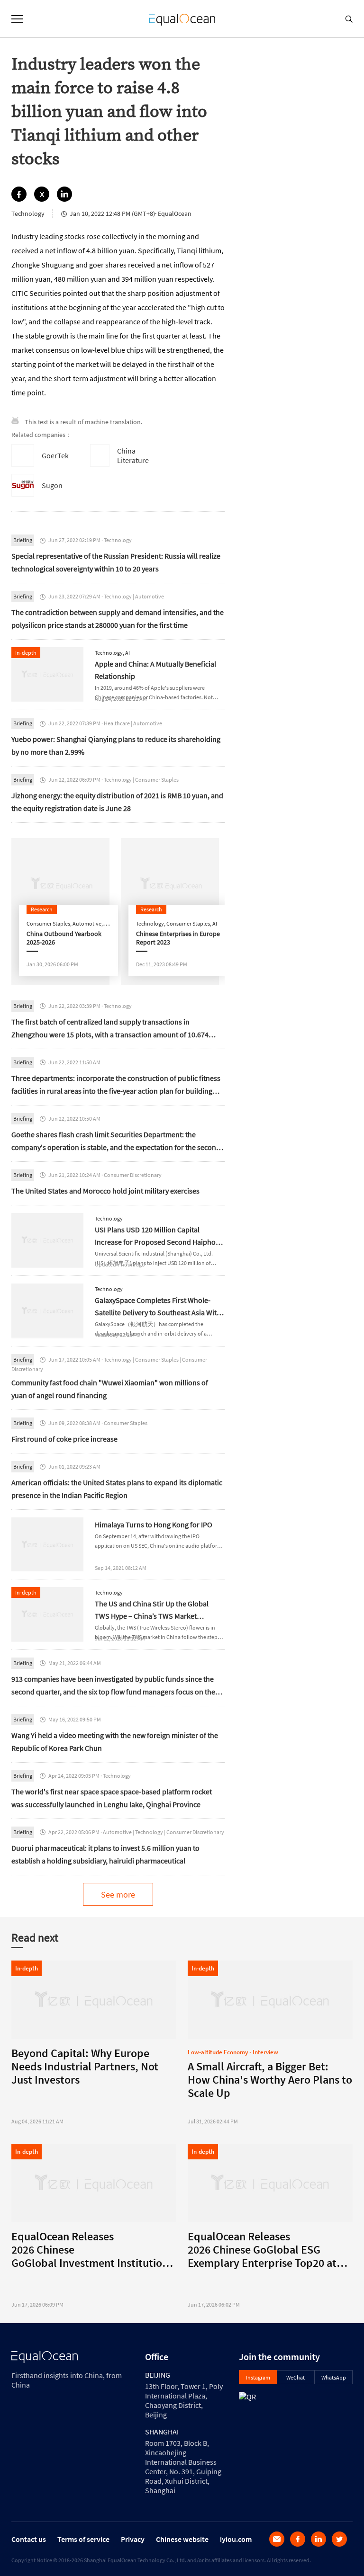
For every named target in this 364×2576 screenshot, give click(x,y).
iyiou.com (236, 2539)
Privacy (133, 2539)
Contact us (29, 2539)
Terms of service (83, 2539)
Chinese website (182, 2539)
